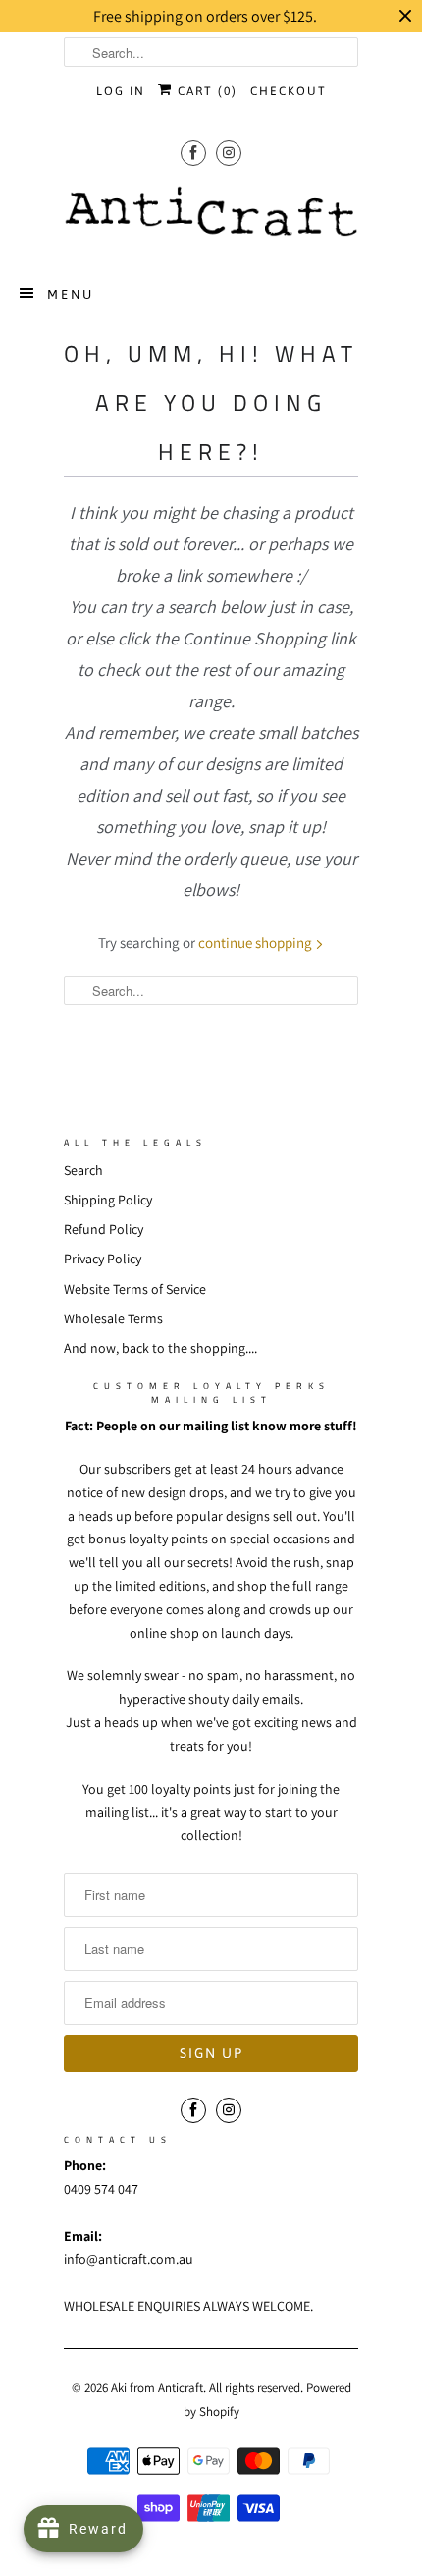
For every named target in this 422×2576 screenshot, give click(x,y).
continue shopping (257, 943)
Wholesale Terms (113, 1318)
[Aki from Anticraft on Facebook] (193, 153)
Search (83, 1170)
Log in (121, 91)
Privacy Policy (103, 1259)
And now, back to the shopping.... (160, 1348)
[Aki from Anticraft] (211, 217)
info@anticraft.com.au (129, 2259)
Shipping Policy (108, 1200)
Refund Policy (104, 1229)
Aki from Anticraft (157, 2388)
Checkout (289, 91)
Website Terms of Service (135, 1289)
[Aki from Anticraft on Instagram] (229, 153)
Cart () (205, 91)
